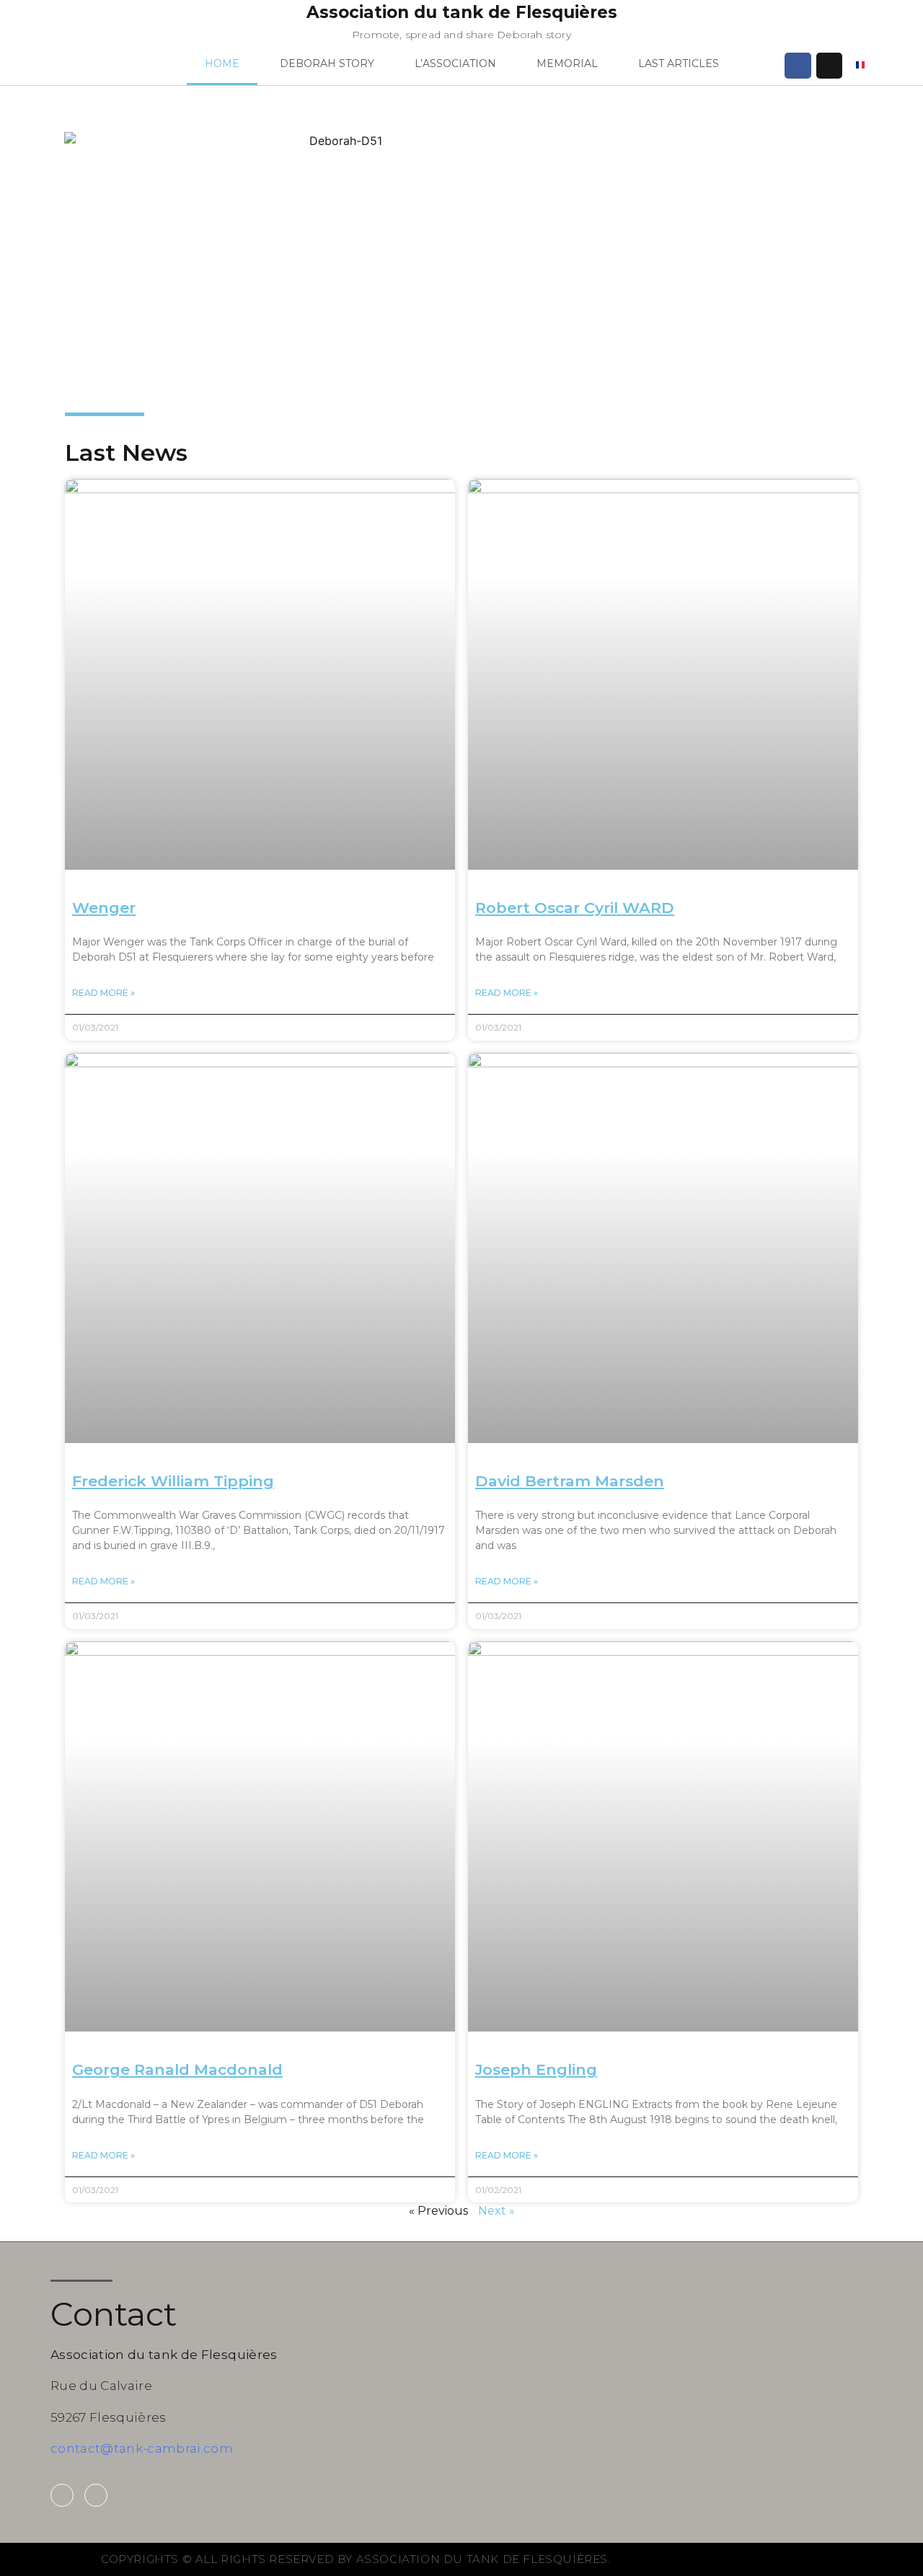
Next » (496, 2211)
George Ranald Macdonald (177, 2069)
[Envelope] (829, 66)
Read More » (103, 993)
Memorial (567, 63)
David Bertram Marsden (570, 1481)
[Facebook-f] (62, 2495)
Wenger (104, 908)
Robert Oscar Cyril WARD (575, 908)
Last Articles (679, 63)
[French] (860, 66)
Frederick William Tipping (173, 1481)
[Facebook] (798, 66)
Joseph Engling (536, 2069)
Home (222, 63)
